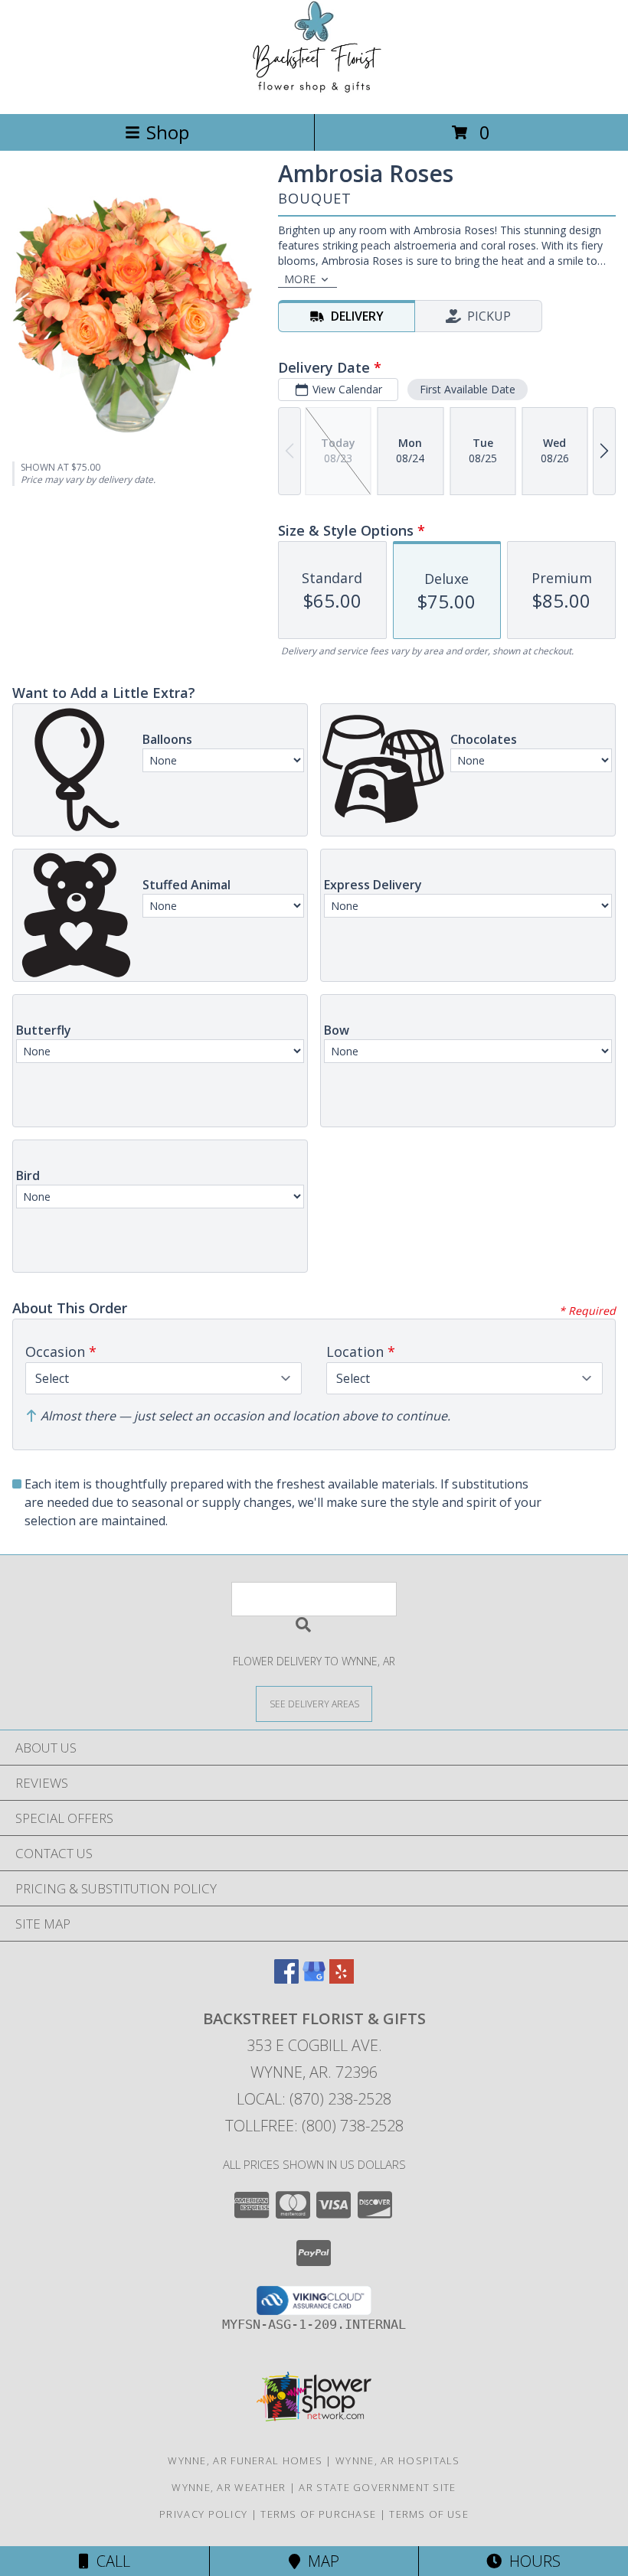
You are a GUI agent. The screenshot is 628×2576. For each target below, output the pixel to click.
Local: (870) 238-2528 (314, 2099)
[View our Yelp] (342, 1979)
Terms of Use (429, 2514)
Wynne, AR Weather (229, 2487)
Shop (168, 132)
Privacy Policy (203, 2514)
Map (320, 2561)
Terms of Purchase (318, 2514)
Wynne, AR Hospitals (398, 2460)
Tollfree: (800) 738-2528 (314, 2126)
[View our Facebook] (286, 1979)
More (300, 279)
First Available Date (468, 389)
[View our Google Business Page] (314, 1979)
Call (110, 2561)
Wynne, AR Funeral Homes (245, 2460)
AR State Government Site (377, 2487)
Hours (531, 2561)
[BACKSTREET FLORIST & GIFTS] (314, 91)
